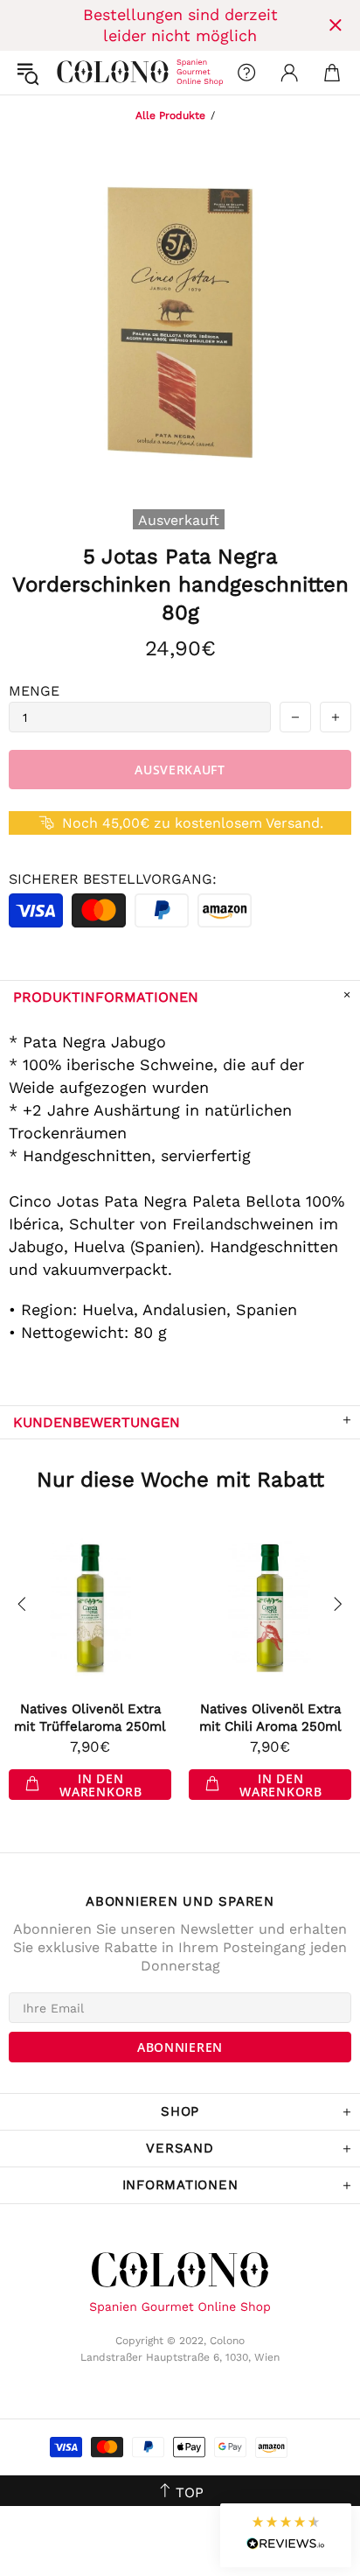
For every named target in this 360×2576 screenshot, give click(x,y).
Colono (71, 73)
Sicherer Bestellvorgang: (113, 879)
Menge (34, 691)
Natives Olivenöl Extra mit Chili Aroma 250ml (270, 1718)
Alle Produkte (170, 115)
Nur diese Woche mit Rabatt (180, 1480)
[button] (286, 2535)
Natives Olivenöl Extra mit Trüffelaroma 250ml (90, 1718)
